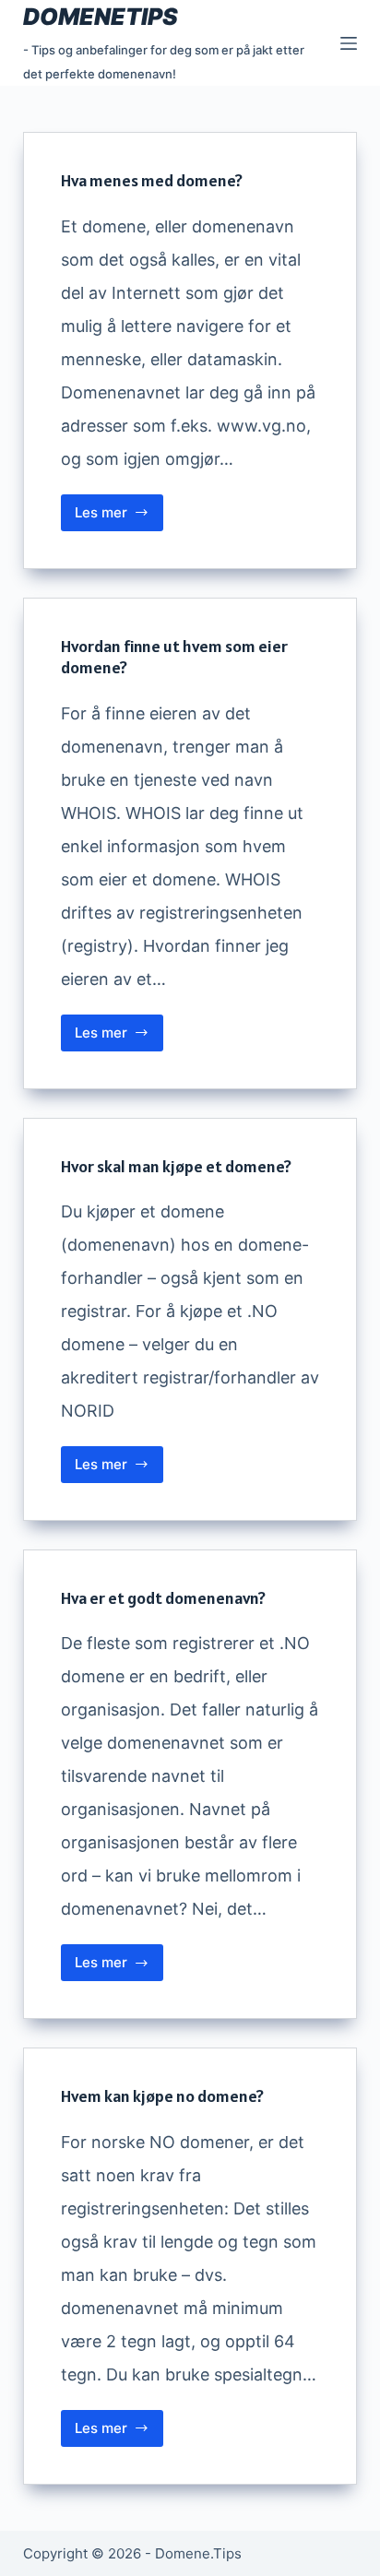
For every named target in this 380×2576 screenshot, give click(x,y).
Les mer (119, 517)
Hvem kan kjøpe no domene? (162, 2096)
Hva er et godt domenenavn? (163, 1598)
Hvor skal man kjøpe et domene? (176, 1166)
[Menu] (349, 43)
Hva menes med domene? (152, 180)
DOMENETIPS (101, 17)
